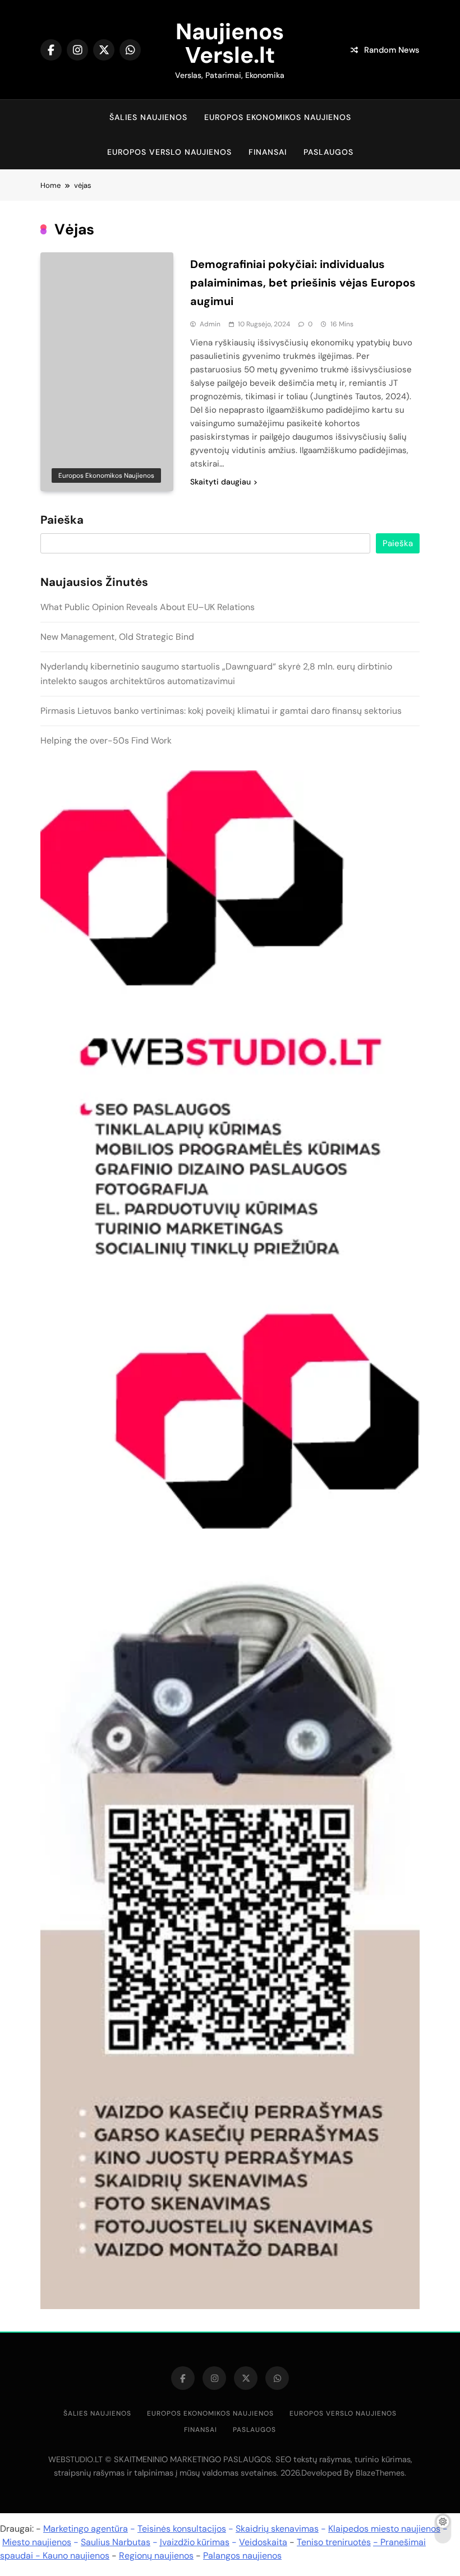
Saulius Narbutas (116, 2542)
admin (210, 324)
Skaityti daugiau (220, 482)
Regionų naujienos (156, 2556)
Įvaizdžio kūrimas (195, 2542)
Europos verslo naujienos (169, 152)
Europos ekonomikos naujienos (278, 117)
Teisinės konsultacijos (182, 2529)
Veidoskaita (263, 2542)
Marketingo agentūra (86, 2529)
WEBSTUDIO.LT (75, 2459)
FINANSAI (268, 152)
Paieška (62, 520)
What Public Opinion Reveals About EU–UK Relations (148, 607)
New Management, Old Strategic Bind (117, 637)
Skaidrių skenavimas (277, 2529)
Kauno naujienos (76, 2556)
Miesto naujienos (37, 2542)
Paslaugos (328, 152)
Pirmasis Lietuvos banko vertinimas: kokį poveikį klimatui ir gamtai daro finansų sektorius (221, 711)
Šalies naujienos (148, 117)
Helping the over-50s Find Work (106, 740)
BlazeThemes (380, 2473)
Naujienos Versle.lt (230, 43)
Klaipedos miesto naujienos (384, 2529)
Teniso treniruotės (334, 2542)
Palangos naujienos (242, 2556)
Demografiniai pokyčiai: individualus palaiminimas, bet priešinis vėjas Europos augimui (303, 283)
